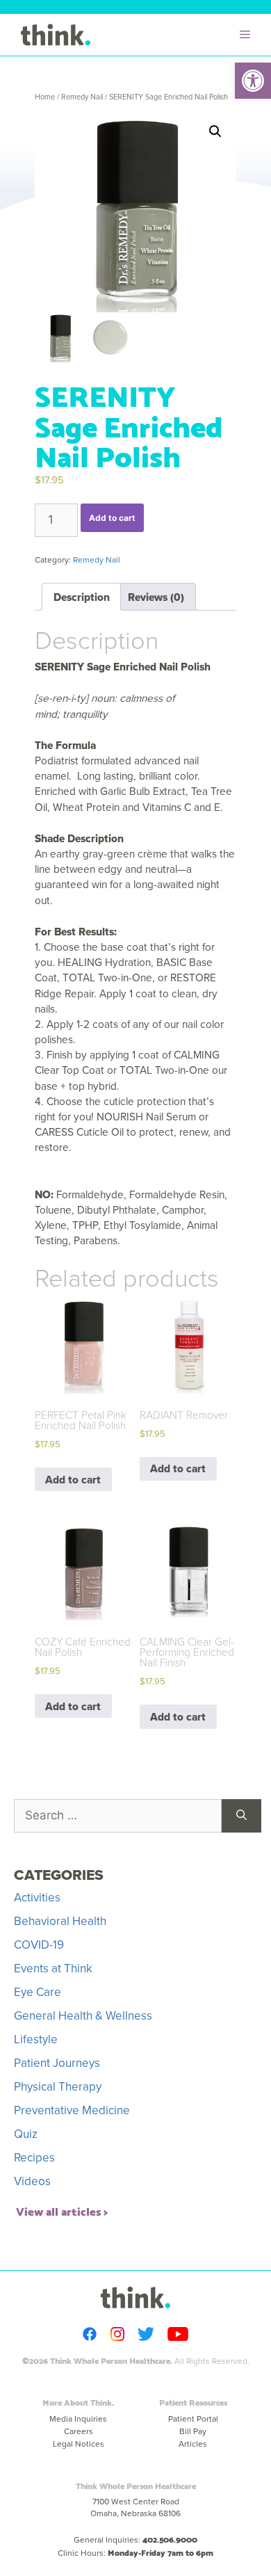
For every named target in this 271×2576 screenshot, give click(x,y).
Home (45, 97)
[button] (253, 81)
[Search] (241, 1816)
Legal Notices (79, 2444)
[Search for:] (118, 1816)
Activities (37, 1898)
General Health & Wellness (83, 2016)
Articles (193, 2444)
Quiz (26, 2134)
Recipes (34, 2158)
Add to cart (112, 518)
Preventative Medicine (72, 2110)
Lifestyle (36, 2039)
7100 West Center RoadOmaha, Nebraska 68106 (135, 2507)
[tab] (81, 597)
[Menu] (248, 35)
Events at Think (53, 1969)
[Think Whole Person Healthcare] (56, 35)
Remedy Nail (82, 97)
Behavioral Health (60, 1921)
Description (82, 597)
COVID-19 (39, 1945)
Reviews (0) (156, 597)
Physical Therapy (58, 2087)
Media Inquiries (78, 2419)
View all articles (58, 2211)
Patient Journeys (57, 2063)
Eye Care (38, 1992)
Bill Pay (193, 2431)
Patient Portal (193, 2419)
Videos (32, 2181)
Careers (79, 2431)
